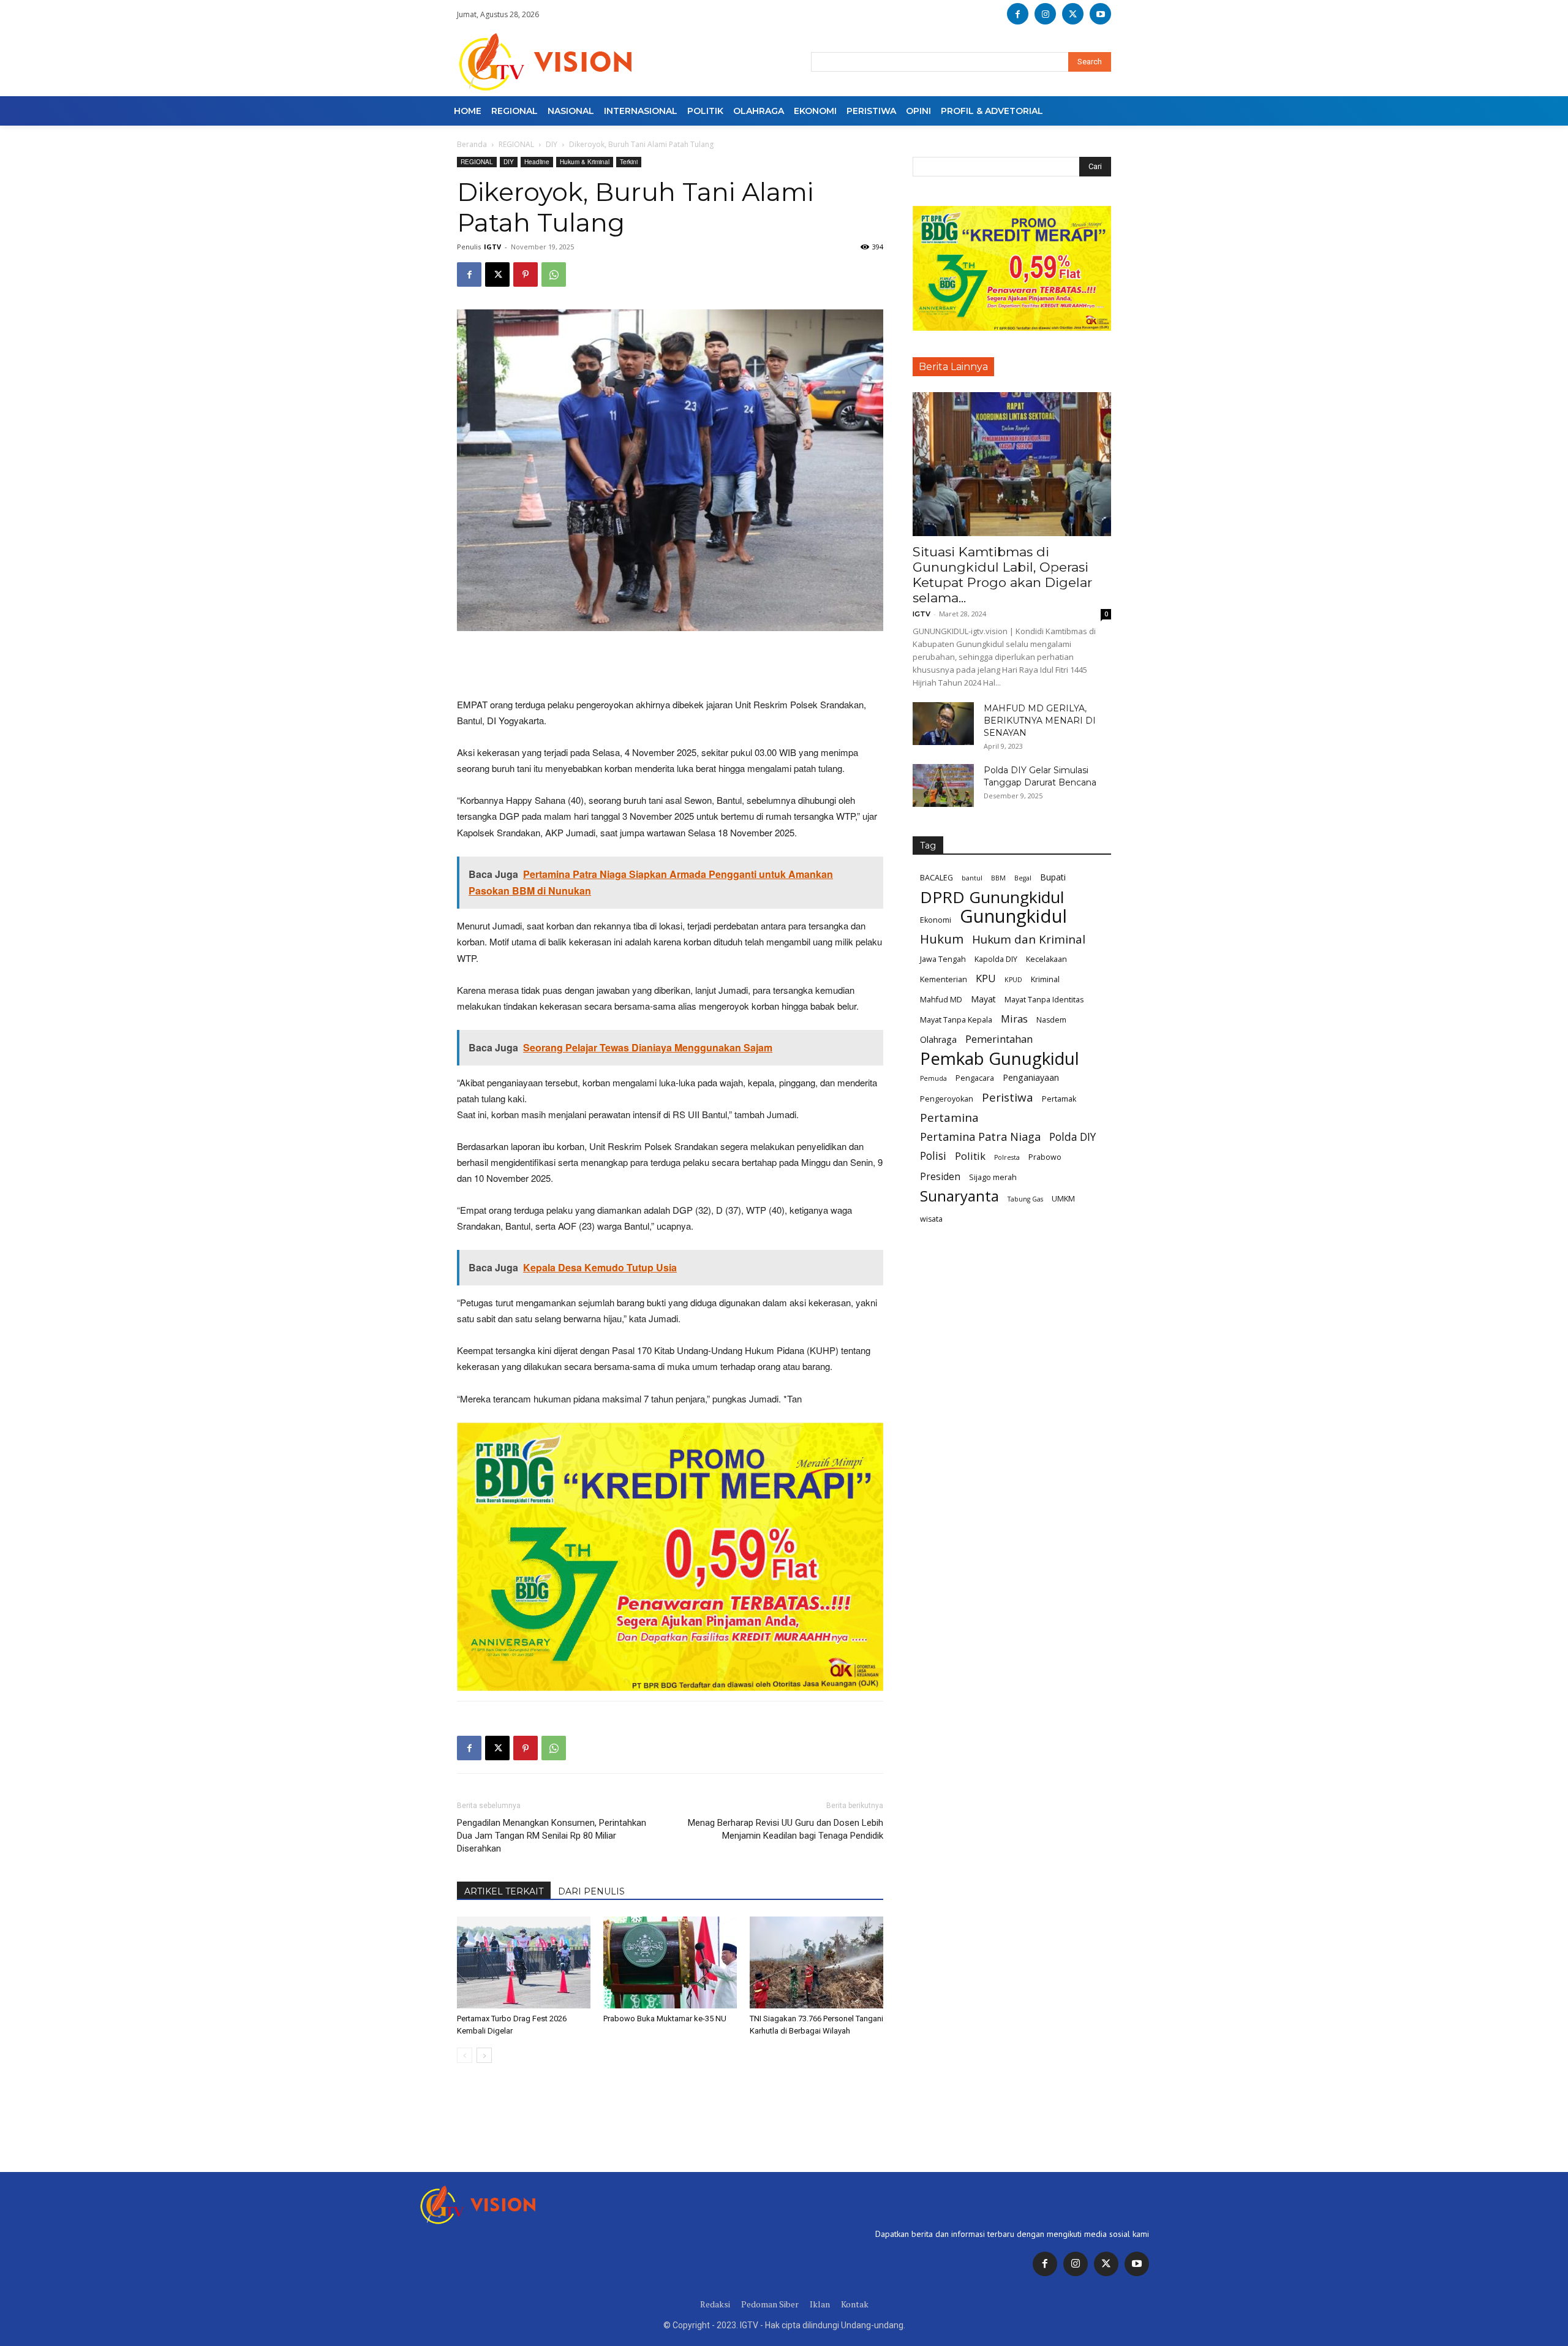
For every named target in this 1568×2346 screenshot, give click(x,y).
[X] (1073, 14)
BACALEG (937, 878)
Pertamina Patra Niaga (980, 1137)
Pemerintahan (999, 1039)
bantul (972, 878)
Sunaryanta (959, 1196)
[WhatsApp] (554, 274)
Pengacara (975, 1078)
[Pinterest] (526, 274)
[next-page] (484, 2055)
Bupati (1053, 877)
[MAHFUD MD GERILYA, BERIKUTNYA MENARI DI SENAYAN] (943, 724)
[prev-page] (465, 2055)
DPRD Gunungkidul (992, 897)
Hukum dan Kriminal (1029, 940)
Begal (1023, 878)
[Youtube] (1100, 14)
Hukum (942, 939)
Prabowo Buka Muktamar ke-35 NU (665, 2019)
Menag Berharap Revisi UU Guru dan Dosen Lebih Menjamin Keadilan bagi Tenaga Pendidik (786, 1829)
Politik (970, 1156)
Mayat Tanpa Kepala (956, 1020)
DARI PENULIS (591, 1891)
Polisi (933, 1156)
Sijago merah (993, 1177)
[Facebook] (1018, 14)
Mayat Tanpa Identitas (1044, 1000)
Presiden (940, 1177)
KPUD (1013, 980)
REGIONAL (516, 144)
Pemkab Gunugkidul (1000, 1058)
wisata (931, 1219)
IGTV (492, 247)
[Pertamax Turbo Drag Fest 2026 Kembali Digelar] (524, 1962)
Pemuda (933, 1078)
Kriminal (1045, 979)
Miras (1014, 1019)
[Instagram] (1045, 14)
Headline (537, 162)
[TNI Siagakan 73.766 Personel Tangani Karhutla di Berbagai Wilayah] (816, 1962)
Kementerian (944, 979)
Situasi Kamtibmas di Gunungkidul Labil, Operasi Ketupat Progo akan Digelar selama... (1002, 575)
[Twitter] (1106, 2264)
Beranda (472, 144)
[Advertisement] (670, 665)
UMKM (1063, 1199)
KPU (986, 978)
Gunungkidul (1013, 916)
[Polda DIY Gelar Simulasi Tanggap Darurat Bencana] (943, 785)
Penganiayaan (1031, 1077)
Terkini (629, 162)
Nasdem (1051, 1020)
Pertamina (949, 1118)
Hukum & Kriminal (585, 162)
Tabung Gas (1025, 1199)
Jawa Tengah (943, 959)
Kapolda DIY (996, 959)
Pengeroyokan (947, 1099)
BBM (998, 878)
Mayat (983, 999)
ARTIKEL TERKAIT (504, 1891)
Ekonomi (936, 920)
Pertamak (1059, 1099)
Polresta (1007, 1157)
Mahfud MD (941, 1000)
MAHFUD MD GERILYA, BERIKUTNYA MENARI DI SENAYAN (1040, 721)
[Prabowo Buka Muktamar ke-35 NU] (670, 1962)
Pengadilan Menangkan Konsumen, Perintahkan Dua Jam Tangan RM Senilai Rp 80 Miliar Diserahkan (552, 1836)
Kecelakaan (1046, 959)
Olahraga (938, 1039)
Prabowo (1045, 1157)
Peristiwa (1008, 1098)
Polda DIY (1072, 1137)
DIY (552, 144)
